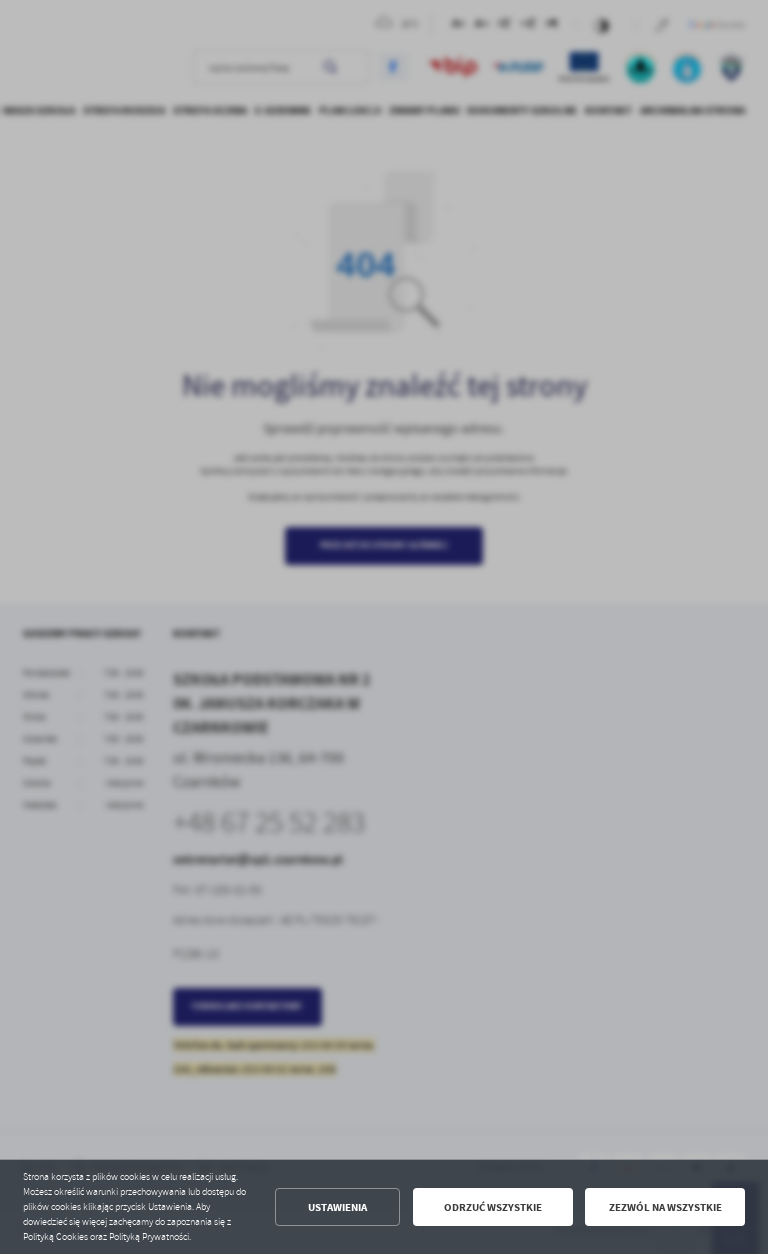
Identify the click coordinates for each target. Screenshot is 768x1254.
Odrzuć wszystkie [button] (493, 1207)
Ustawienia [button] (337, 1207)
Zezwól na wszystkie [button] (665, 1207)
